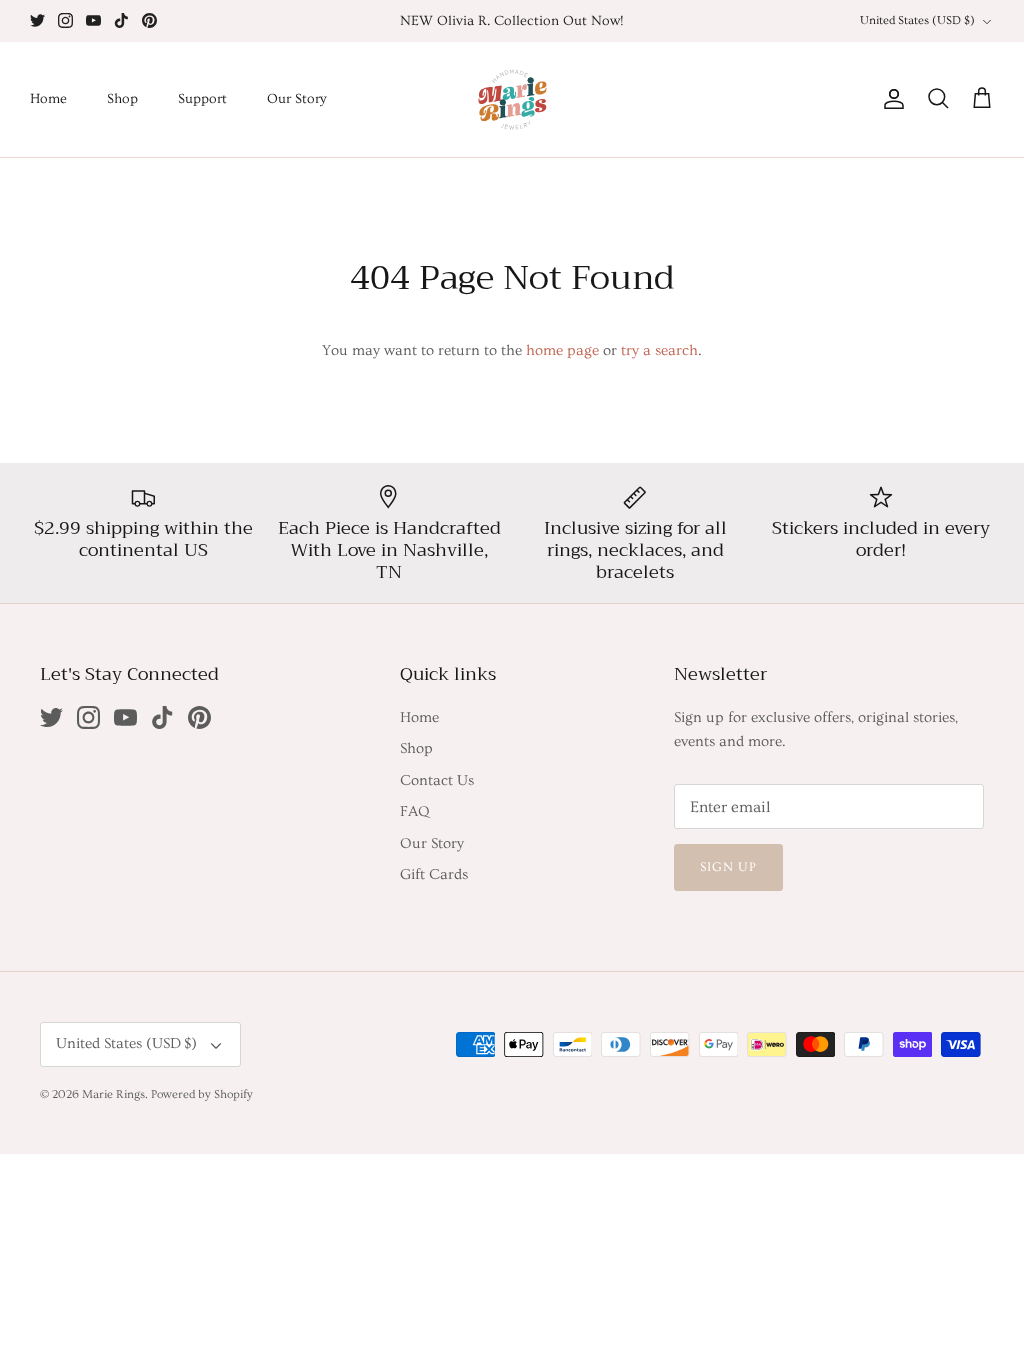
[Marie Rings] (512, 99)
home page (562, 350)
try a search (659, 350)
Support (202, 99)
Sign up (728, 867)
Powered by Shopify (202, 1094)
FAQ (414, 811)
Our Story (297, 99)
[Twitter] (37, 20)
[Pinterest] (149, 20)
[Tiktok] (121, 20)
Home (48, 99)
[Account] (890, 99)
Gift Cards (434, 874)
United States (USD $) (917, 20)
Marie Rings (113, 1094)
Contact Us (437, 780)
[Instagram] (65, 20)
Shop (122, 99)
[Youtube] (93, 20)
